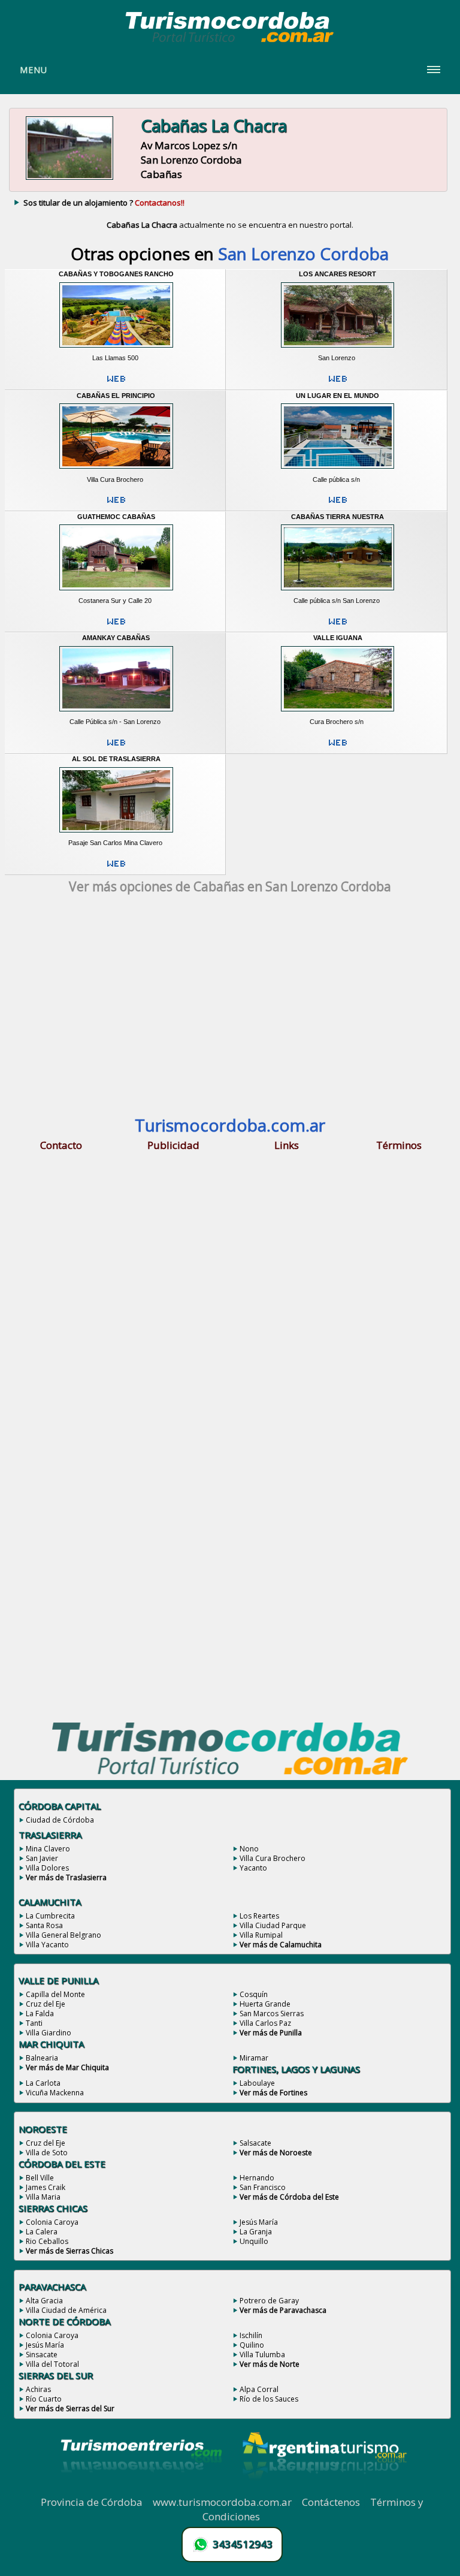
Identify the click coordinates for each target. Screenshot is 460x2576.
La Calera (42, 2232)
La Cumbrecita (50, 1916)
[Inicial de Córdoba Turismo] (230, 42)
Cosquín (254, 1994)
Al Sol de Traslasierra (116, 759)
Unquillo (254, 2241)
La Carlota (43, 2083)
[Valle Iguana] (338, 713)
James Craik (46, 2187)
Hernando (257, 2178)
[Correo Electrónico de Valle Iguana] (338, 747)
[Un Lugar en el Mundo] (338, 471)
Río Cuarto (44, 2399)
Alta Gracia (44, 2301)
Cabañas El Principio (116, 396)
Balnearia (42, 2058)
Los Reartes (259, 1916)
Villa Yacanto (47, 1945)
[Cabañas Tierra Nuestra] (338, 592)
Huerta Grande (265, 2004)
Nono (249, 1849)
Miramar (254, 2058)
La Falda (40, 2014)
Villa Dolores (47, 1868)
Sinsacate (42, 2355)
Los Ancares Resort (338, 274)
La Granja (256, 2232)
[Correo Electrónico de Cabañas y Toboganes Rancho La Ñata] (116, 384)
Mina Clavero (48, 1849)
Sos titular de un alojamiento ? (104, 203)
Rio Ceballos (47, 2241)
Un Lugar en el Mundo (338, 396)
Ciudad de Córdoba (60, 1820)
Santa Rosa (44, 1925)
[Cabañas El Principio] (116, 471)
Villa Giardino (49, 2033)
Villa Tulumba (262, 2355)
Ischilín (251, 2335)
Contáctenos (331, 2502)
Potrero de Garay (269, 2301)
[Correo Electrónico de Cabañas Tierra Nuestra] (338, 626)
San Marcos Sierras (272, 2014)
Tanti (34, 2023)
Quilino (252, 2345)
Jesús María (259, 2222)
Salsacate (255, 2143)
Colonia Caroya (52, 2222)
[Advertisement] (230, 1009)
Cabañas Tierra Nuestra (338, 517)
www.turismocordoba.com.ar (222, 2502)
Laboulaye (257, 2083)
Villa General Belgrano (63, 1935)
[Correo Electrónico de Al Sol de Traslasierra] (116, 868)
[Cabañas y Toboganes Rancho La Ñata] (116, 350)
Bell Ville (40, 2178)
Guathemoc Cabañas (116, 517)
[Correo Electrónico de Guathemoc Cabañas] (116, 626)
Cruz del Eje (46, 2004)
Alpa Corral (259, 2389)
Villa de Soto (47, 2153)
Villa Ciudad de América (66, 2310)
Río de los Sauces (269, 2399)
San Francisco (263, 2187)
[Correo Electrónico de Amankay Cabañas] (116, 747)
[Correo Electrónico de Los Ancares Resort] (338, 384)
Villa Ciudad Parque (273, 1925)
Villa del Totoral (52, 2364)
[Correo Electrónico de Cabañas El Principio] (116, 505)
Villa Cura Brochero (273, 1858)
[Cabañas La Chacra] (69, 179)
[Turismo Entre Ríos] (141, 2488)
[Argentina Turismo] (323, 2488)
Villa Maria (43, 2197)
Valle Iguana (338, 638)
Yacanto (253, 1868)
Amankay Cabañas (116, 638)
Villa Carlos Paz (265, 2023)
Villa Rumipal (261, 1935)
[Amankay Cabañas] (116, 713)
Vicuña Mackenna (55, 2093)
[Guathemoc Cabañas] (116, 592)
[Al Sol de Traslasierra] (116, 835)
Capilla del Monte (55, 1994)
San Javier (42, 1858)
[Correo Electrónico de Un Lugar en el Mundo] (338, 505)
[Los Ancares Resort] (338, 350)
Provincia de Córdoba (92, 2502)
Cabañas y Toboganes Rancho (116, 274)
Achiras (38, 2389)
